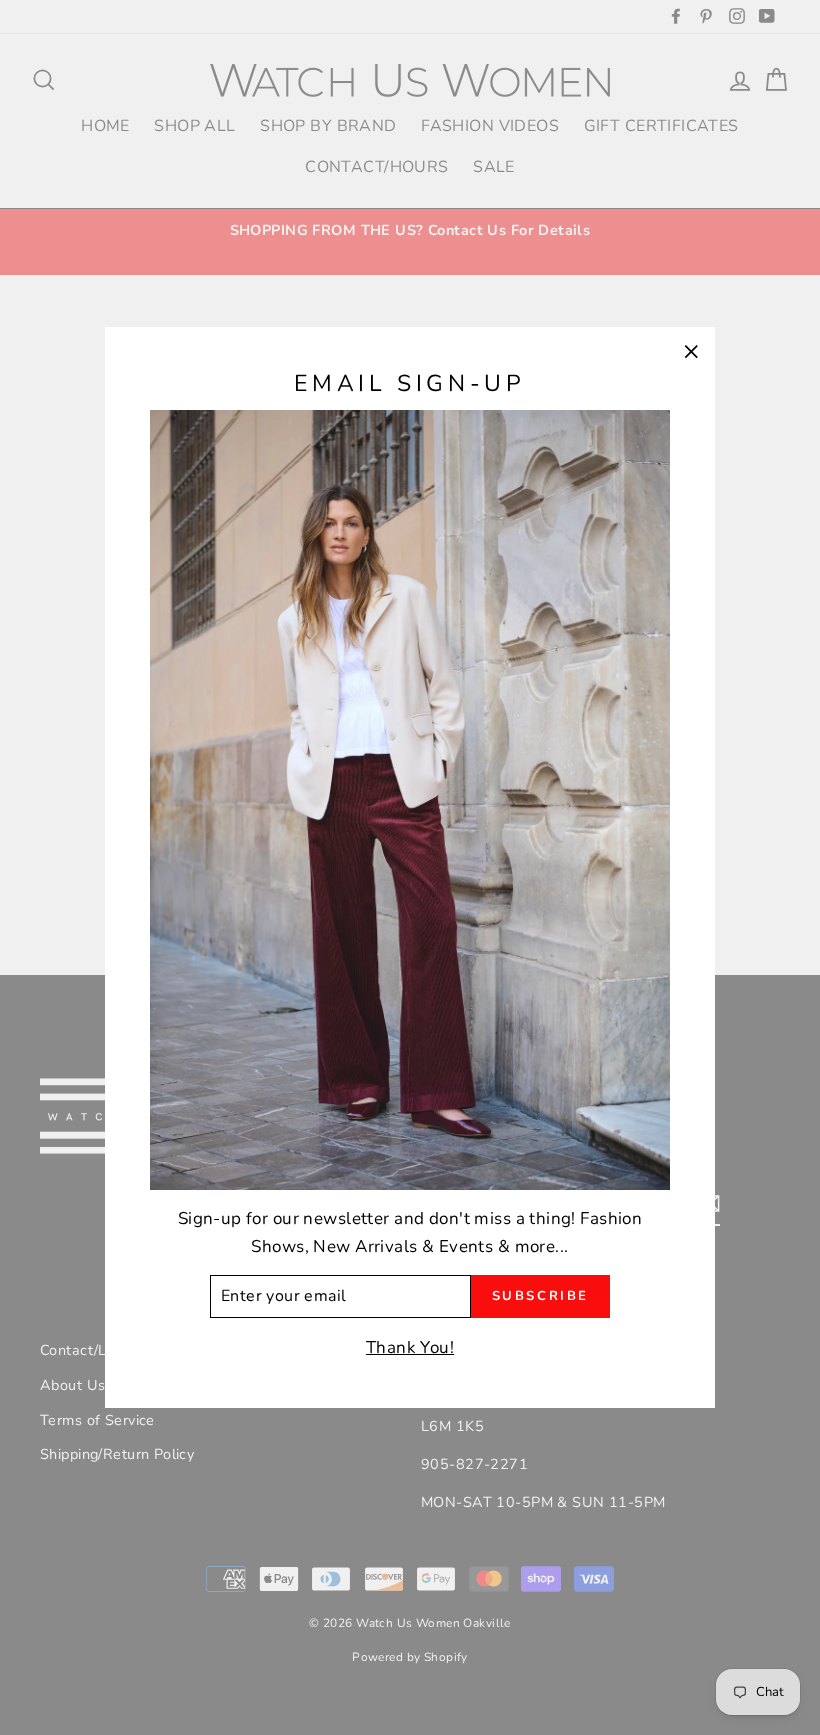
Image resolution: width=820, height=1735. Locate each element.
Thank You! (410, 1347)
